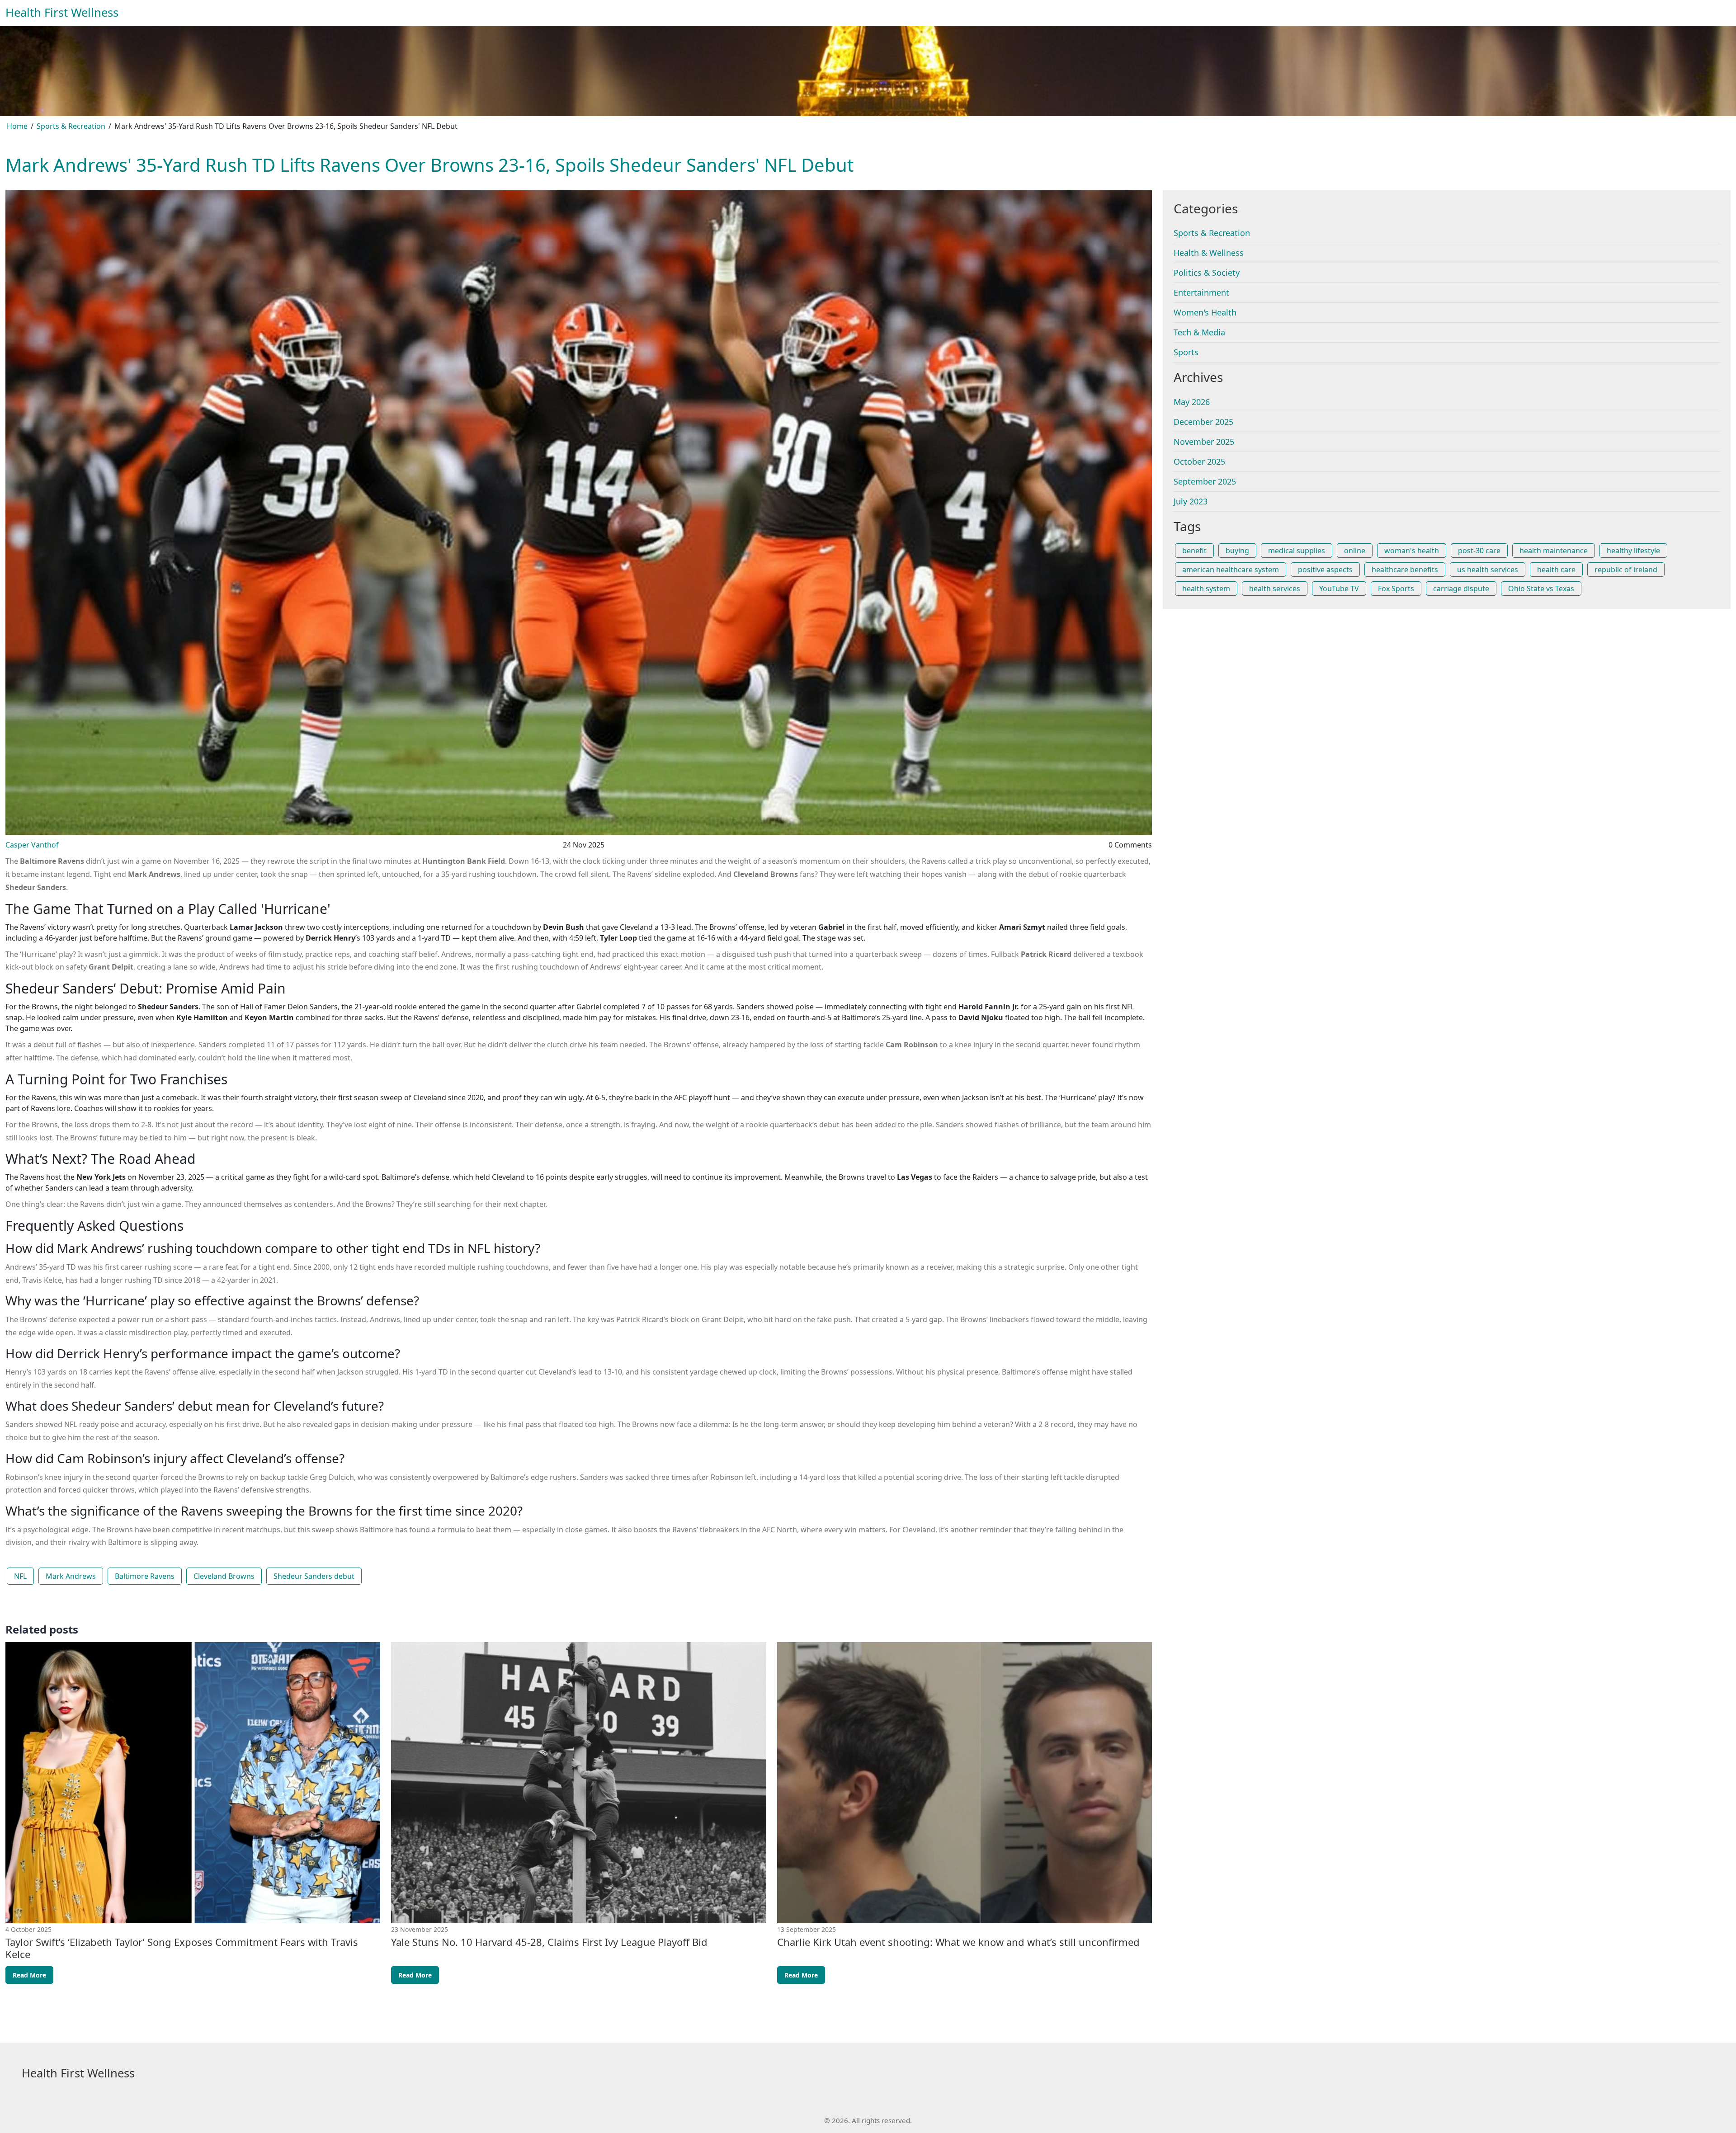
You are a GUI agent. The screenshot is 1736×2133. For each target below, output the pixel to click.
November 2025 (1204, 442)
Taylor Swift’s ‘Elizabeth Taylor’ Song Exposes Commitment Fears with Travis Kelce (182, 1948)
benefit (1194, 551)
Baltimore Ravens (145, 1576)
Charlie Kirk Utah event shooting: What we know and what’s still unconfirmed (958, 1942)
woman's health (1412, 551)
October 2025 (1199, 461)
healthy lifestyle (1633, 551)
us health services (1488, 570)
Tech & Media (1199, 332)
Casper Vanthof (32, 845)
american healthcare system (1231, 570)
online (1355, 551)
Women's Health (1205, 312)
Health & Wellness (1209, 253)
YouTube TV (1339, 589)
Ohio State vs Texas (1541, 589)
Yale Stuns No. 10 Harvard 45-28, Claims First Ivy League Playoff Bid (549, 1942)
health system (1206, 589)
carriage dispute (1461, 589)
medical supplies (1297, 551)
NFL (20, 1576)
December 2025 (1203, 422)
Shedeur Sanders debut (314, 1576)
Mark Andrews (71, 1576)
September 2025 (1205, 481)
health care (1556, 570)
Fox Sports (1396, 589)
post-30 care (1479, 551)
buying (1237, 551)
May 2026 (1192, 402)
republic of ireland (1626, 570)
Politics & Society (1207, 273)
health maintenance (1554, 551)
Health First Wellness (62, 12)
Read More (29, 1975)
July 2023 (1191, 501)
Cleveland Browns (224, 1576)
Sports (1186, 352)
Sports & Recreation (71, 126)
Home (17, 126)
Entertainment (1201, 292)
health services (1275, 589)
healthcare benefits (1405, 570)
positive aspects (1325, 570)
